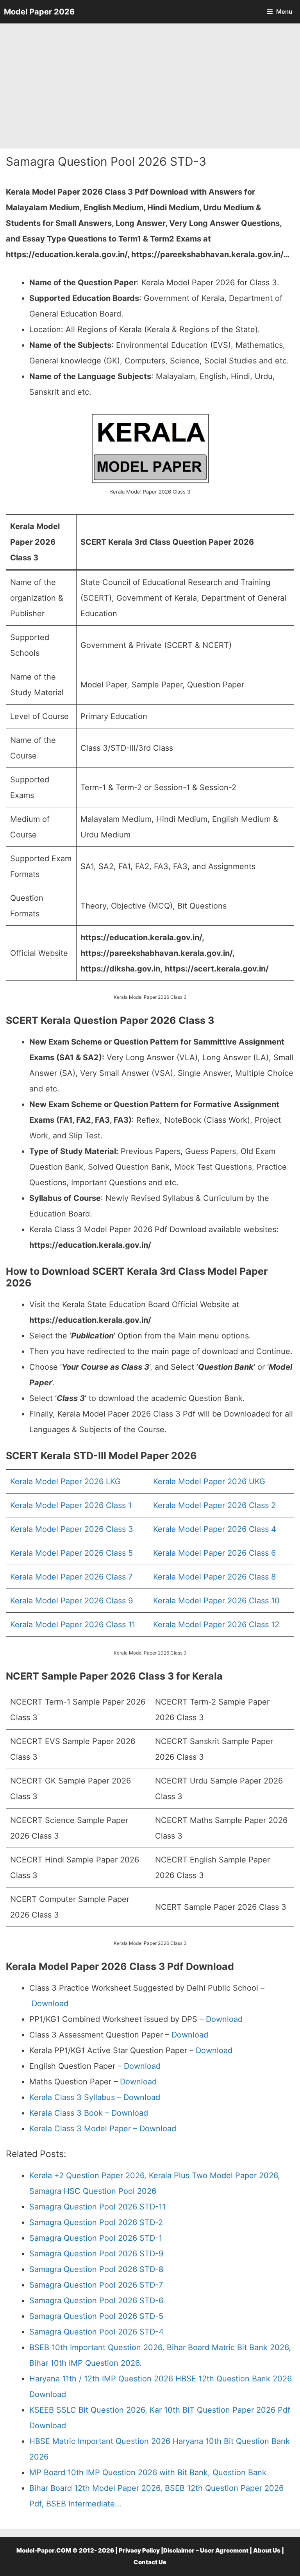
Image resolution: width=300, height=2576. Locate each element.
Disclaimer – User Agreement (206, 2550)
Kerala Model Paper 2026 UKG (209, 1481)
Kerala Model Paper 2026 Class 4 (215, 1529)
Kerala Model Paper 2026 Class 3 (72, 1529)
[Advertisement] (150, 86)
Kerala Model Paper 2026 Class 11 (73, 1624)
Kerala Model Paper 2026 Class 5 (71, 1553)
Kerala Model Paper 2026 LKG (65, 1481)
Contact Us (150, 2562)
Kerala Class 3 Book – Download (89, 2113)
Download (50, 2004)
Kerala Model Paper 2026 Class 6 (214, 1553)
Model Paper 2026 (39, 12)
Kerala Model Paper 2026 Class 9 (71, 1601)
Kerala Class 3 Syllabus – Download (95, 2097)
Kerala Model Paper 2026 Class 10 (216, 1601)
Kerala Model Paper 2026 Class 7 (71, 1577)
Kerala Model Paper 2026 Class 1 (71, 1505)
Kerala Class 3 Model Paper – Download (103, 2129)
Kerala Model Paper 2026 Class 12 (216, 1624)
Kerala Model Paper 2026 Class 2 (214, 1505)
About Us (267, 2550)
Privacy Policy (139, 2550)
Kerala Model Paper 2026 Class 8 (214, 1577)
